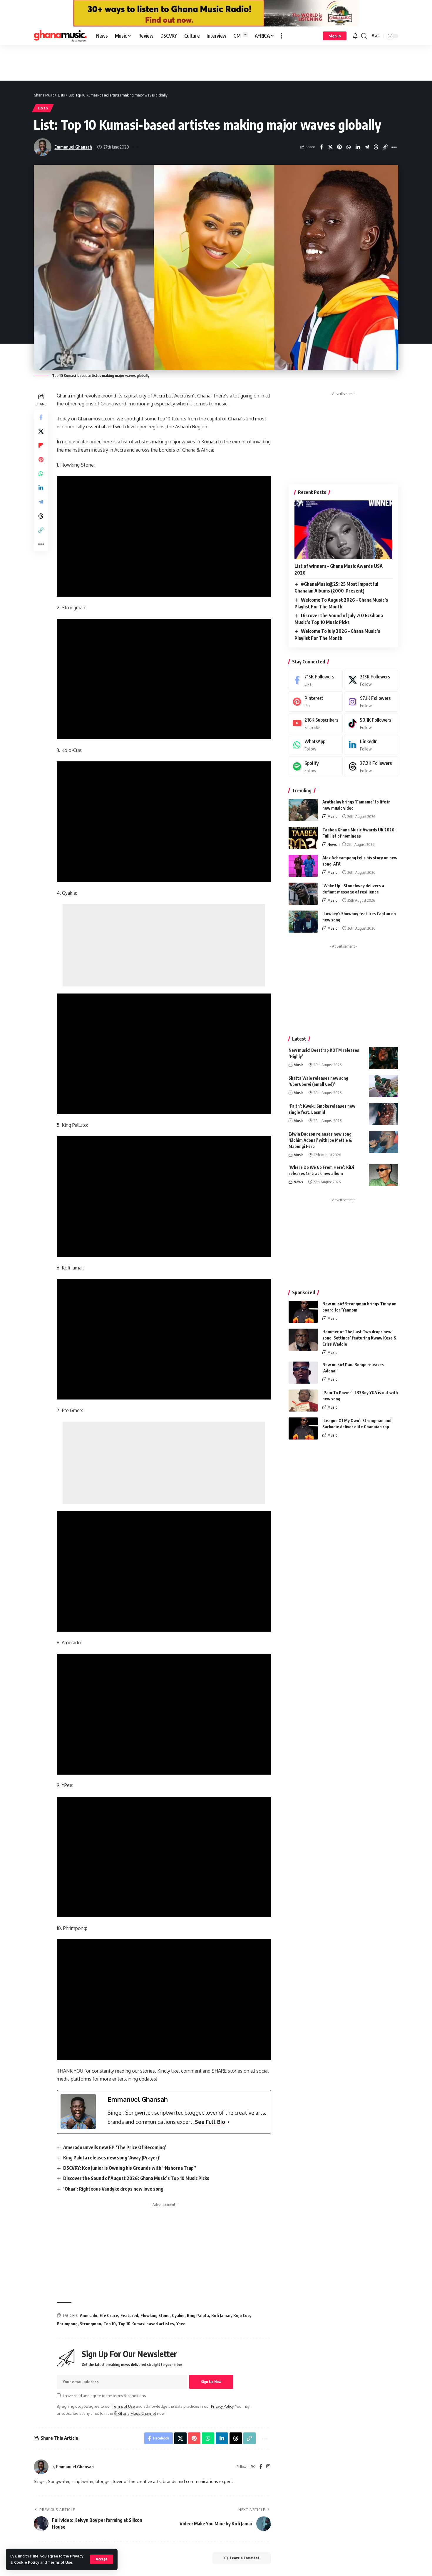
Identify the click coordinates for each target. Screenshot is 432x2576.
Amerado (89, 2315)
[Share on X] (330, 147)
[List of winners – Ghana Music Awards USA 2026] (343, 530)
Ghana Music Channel (137, 2413)
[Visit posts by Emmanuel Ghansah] (41, 2467)
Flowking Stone (155, 2315)
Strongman (91, 2324)
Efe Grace (109, 2315)
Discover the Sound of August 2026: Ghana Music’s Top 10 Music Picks (136, 2178)
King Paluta (198, 2315)
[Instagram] (268, 2467)
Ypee (181, 2324)
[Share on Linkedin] (358, 147)
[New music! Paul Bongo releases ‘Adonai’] (303, 1373)
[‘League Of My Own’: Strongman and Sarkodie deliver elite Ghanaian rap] (303, 1428)
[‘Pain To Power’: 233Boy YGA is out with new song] (303, 1401)
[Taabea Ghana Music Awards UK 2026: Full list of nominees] (303, 838)
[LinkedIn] (371, 745)
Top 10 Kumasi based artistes (146, 2324)
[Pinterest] (316, 702)
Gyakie (178, 2315)
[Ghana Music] (60, 36)
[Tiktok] (371, 723)
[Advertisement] (216, 62)
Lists (43, 108)
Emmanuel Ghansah (73, 147)
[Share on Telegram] (367, 147)
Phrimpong (67, 2324)
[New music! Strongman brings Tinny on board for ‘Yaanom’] (303, 1312)
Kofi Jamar (221, 2315)
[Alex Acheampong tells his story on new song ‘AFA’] (303, 866)
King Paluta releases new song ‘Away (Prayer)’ (112, 2158)
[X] (371, 680)
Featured (129, 2315)
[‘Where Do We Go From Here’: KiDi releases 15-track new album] (384, 1175)
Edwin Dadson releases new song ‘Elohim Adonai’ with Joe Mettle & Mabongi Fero (320, 1140)
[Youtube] (316, 723)
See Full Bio (210, 2122)
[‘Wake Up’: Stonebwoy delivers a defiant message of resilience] (303, 894)
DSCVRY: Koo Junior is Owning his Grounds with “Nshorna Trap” (130, 2168)
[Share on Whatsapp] (349, 147)
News (332, 844)
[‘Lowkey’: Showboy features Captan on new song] (303, 922)
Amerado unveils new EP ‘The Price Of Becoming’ (115, 2147)
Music (332, 816)
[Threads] (371, 767)
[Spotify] (316, 767)
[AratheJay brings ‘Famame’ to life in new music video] (303, 810)
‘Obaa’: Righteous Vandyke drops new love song (113, 2189)
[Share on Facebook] (321, 147)
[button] (102, 2559)
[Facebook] (261, 2467)
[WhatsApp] (316, 745)
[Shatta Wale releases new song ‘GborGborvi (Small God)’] (384, 1086)
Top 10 (110, 2324)
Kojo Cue (242, 2315)
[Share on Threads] (376, 147)
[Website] (253, 2467)
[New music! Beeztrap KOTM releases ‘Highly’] (384, 1058)
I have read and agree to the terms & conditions (104, 2396)
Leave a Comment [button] (245, 2558)
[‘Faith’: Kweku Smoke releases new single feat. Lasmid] (384, 1114)
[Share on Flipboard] (41, 445)
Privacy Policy (222, 2406)
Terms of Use (60, 2562)
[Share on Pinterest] (339, 147)
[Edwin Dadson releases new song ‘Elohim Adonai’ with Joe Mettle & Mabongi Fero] (384, 1142)
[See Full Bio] (229, 2122)
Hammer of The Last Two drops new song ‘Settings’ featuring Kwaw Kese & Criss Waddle (360, 1338)
